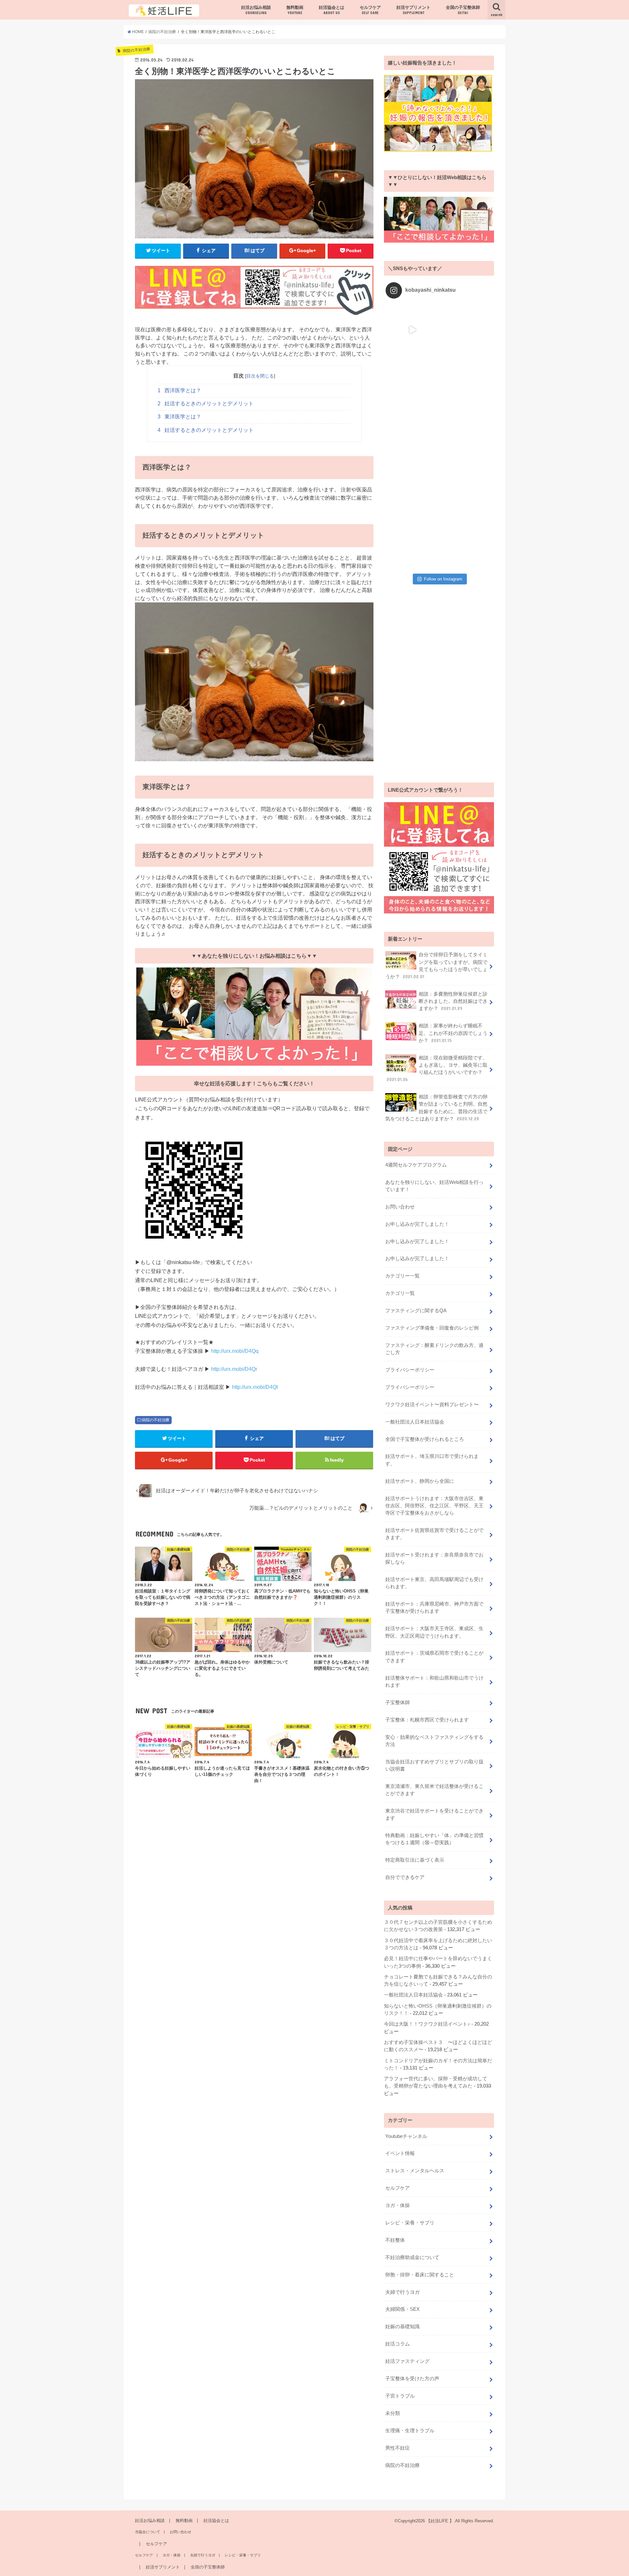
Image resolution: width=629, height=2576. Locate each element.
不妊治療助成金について (412, 2257)
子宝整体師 (398, 1702)
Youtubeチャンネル (406, 2136)
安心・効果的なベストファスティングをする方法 (434, 1741)
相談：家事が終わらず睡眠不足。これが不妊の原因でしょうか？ (453, 1033)
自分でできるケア (405, 1877)
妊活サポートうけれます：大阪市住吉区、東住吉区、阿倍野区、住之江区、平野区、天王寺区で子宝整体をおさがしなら (434, 1506)
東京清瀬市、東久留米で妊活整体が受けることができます (434, 1790)
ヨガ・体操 (398, 2205)
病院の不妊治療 (156, 1420)
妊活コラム (398, 2344)
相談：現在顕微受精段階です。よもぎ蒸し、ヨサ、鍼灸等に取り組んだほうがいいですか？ (437, 1069)
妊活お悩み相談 (256, 10)
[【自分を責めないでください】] (466, 330)
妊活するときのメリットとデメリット (206, 404)
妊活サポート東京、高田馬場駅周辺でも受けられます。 (434, 1583)
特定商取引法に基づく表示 (415, 1860)
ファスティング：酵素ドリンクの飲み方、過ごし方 (434, 1349)
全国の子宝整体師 (463, 10)
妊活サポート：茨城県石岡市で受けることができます (434, 1657)
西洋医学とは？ (179, 390)
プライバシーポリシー (410, 1370)
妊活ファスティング (407, 2361)
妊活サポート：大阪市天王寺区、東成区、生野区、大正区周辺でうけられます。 (434, 1632)
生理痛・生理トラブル (410, 2431)
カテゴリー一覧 (402, 1276)
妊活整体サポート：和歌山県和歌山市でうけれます (434, 1682)
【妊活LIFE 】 (440, 2521)
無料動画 (295, 10)
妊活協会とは (332, 10)
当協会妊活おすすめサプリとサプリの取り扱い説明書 (434, 1765)
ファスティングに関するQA (416, 1311)
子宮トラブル (400, 2396)
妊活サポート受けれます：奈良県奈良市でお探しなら (434, 1558)
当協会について (148, 2532)
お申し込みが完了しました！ (417, 1224)
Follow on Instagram (443, 579)
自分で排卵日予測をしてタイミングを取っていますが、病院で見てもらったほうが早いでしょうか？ (436, 966)
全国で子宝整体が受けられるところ (425, 1439)
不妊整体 (395, 2240)
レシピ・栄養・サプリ (410, 2223)
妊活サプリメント (413, 10)
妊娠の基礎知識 (402, 2327)
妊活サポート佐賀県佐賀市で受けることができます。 (434, 1534)
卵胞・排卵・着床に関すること (420, 2275)
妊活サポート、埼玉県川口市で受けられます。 (432, 1460)
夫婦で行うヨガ (402, 2292)
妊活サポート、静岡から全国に (420, 1481)
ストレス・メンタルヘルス (415, 2171)
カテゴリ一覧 (400, 1293)
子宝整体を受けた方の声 (412, 2379)
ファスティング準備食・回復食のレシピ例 (432, 1328)
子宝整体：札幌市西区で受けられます (429, 1720)
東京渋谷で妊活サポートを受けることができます (434, 1814)
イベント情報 (400, 2153)
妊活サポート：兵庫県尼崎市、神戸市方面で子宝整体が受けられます (434, 1608)
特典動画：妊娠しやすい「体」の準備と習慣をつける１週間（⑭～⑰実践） (434, 1839)
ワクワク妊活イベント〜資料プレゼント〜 (432, 1405)
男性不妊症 (398, 2448)
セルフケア (370, 10)
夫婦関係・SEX (402, 2309)
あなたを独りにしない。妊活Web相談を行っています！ (434, 1186)
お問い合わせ (400, 1207)
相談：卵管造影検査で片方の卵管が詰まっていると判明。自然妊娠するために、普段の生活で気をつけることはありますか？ (436, 1108)
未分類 (393, 2413)
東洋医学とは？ (179, 417)
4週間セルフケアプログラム (416, 1165)
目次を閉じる (260, 376)
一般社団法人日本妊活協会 (415, 1422)
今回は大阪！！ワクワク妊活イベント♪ (427, 2024)
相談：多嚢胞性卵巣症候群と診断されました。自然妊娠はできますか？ (453, 1001)
